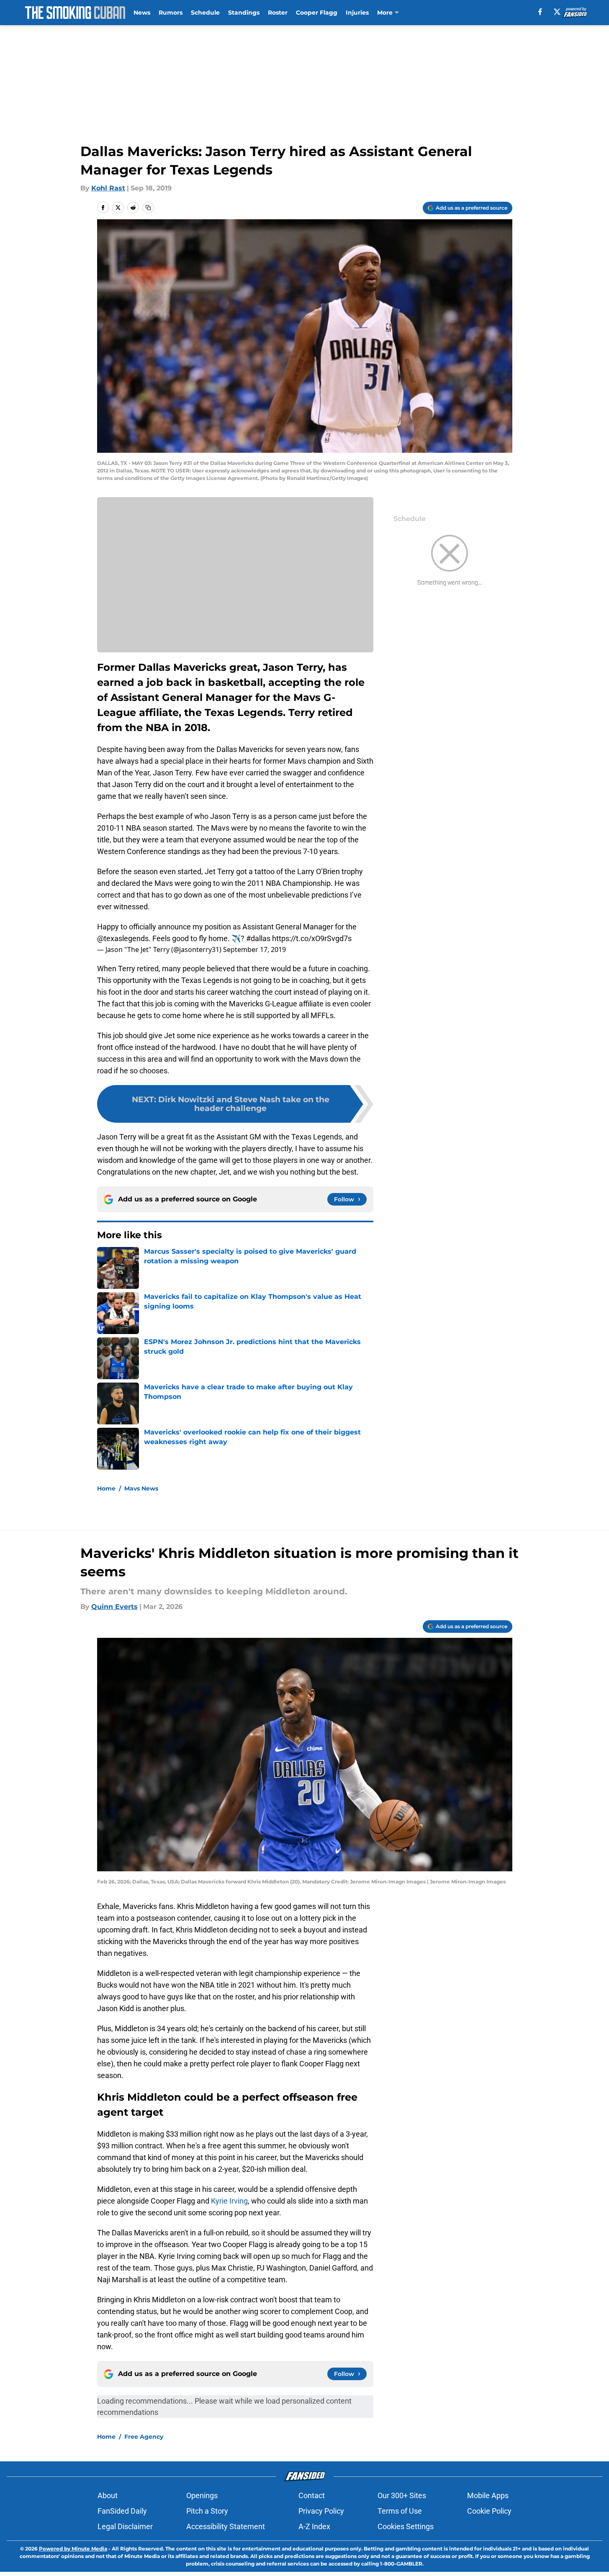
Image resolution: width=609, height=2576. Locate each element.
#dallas (258, 938)
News (142, 13)
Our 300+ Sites (402, 2495)
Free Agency (144, 2437)
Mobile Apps (488, 2495)
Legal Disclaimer (125, 2526)
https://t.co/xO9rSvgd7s (312, 938)
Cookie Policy (489, 2511)
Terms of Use (400, 2511)
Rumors (171, 13)
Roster (278, 13)
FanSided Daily (122, 2511)
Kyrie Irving (229, 2201)
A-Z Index (314, 2526)
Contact (312, 2495)
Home (106, 1488)
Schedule (205, 13)
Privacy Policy (321, 2511)
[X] (557, 12)
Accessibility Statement (226, 2526)
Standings (244, 13)
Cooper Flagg (317, 13)
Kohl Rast (108, 188)
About (108, 2495)
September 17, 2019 (254, 949)
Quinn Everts (114, 1607)
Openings (202, 2495)
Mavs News (141, 1488)
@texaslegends (123, 938)
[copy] (148, 208)
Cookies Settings (406, 2526)
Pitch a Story (207, 2511)
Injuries (357, 13)
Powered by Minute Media (73, 2549)
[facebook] (540, 12)
